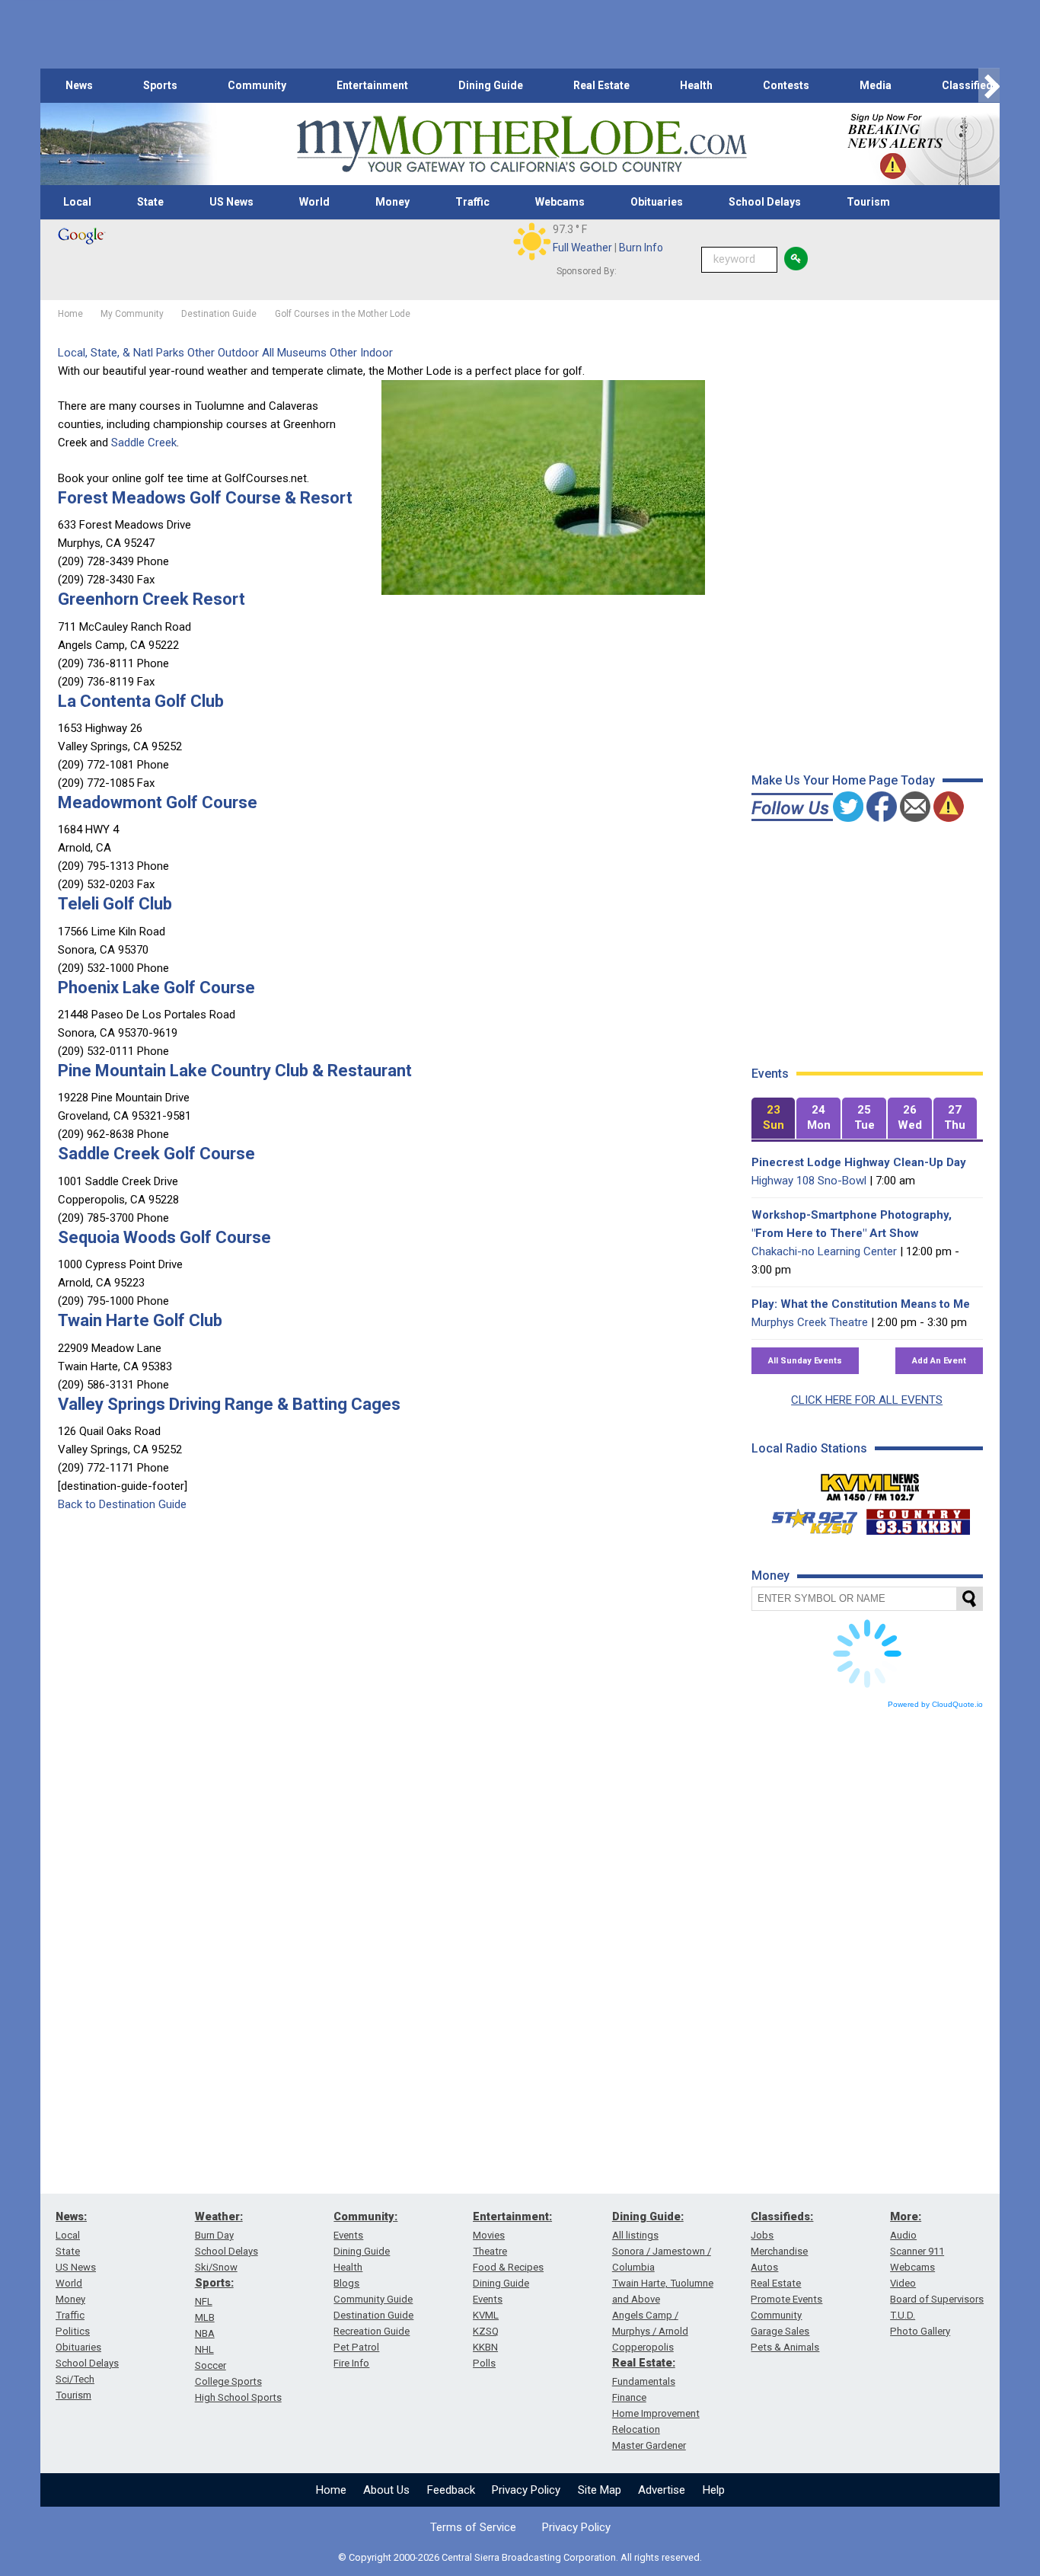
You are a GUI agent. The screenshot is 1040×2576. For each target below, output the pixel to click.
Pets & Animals (785, 2347)
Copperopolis (643, 2347)
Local (77, 202)
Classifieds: (782, 2216)
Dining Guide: (648, 2216)
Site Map (600, 2490)
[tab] (774, 1119)
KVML (486, 2315)
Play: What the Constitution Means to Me (861, 1304)
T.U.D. (903, 2315)
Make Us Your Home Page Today (843, 780)
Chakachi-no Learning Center (824, 1251)
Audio (903, 2235)
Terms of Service (473, 2527)
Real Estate (601, 85)
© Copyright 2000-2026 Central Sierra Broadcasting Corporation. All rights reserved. (520, 2557)
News (79, 85)
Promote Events (786, 2299)
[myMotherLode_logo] (522, 144)
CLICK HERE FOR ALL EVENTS (867, 1400)
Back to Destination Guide (122, 1504)
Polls (484, 2363)
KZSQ (486, 2331)
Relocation (636, 2429)
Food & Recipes (508, 2267)
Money (392, 202)
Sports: (214, 2283)
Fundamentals (644, 2381)
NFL (204, 2301)
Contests (786, 85)
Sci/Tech (75, 2379)
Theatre (490, 2251)
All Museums (294, 353)
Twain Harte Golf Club (140, 1320)
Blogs (346, 2283)
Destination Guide (373, 2315)
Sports (160, 85)
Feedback (451, 2490)
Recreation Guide (372, 2331)
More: (906, 2216)
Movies (489, 2235)
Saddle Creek (144, 443)
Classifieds (970, 85)
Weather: (219, 2216)
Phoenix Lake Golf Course (156, 988)
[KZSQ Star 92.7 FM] (808, 1518)
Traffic (472, 202)
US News (231, 202)
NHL (204, 2349)
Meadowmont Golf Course (158, 802)
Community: (365, 2216)
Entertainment (372, 85)
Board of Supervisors (937, 2299)
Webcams (560, 202)
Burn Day (214, 2235)
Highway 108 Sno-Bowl (809, 1181)
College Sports (228, 2381)
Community (257, 85)
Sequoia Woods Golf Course (164, 1237)
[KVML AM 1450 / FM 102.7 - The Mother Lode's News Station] (870, 1483)
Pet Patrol (356, 2347)
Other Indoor (361, 353)
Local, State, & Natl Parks (121, 353)
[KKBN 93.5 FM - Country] (918, 1518)
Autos (764, 2267)
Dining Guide (491, 85)
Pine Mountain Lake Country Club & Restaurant (235, 1071)
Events (348, 2235)
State (150, 202)
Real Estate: (644, 2363)
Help (714, 2490)
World (314, 202)
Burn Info (641, 248)
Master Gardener (649, 2445)
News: (71, 2216)
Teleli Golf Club (115, 904)
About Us (386, 2490)
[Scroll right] (989, 86)
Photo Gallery (920, 2331)
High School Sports (238, 2397)
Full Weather (582, 248)
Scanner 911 (917, 2251)
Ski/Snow (216, 2267)
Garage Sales (780, 2331)
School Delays (765, 202)
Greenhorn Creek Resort (152, 599)
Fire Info (351, 2363)
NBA (205, 2333)
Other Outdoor (223, 353)
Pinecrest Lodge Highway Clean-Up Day (859, 1162)
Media (876, 85)
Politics (73, 2331)
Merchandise (779, 2251)
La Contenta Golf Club (141, 701)
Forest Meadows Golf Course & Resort (205, 498)
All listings (635, 2235)
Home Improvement (656, 2413)
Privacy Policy (526, 2490)
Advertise (662, 2490)
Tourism (868, 202)
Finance (629, 2397)
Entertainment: (512, 2216)
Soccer (211, 2365)
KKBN (485, 2347)
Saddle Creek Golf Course (156, 1154)
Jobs (762, 2235)
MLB (205, 2317)
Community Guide (373, 2299)
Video (903, 2283)
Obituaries (657, 202)
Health (696, 85)
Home (331, 2490)
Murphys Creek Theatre (810, 1322)
